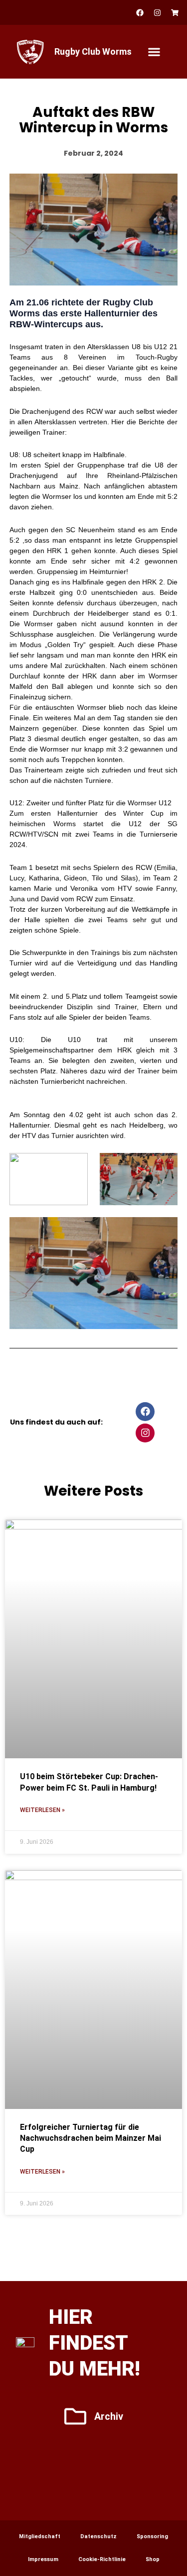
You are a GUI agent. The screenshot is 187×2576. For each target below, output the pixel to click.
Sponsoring (152, 2536)
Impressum (43, 2559)
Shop (153, 2559)
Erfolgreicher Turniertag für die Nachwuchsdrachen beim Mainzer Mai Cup (91, 2138)
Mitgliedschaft (40, 2536)
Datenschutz (98, 2536)
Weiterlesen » (42, 1810)
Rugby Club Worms (93, 51)
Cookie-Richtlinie (102, 2559)
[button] (154, 52)
